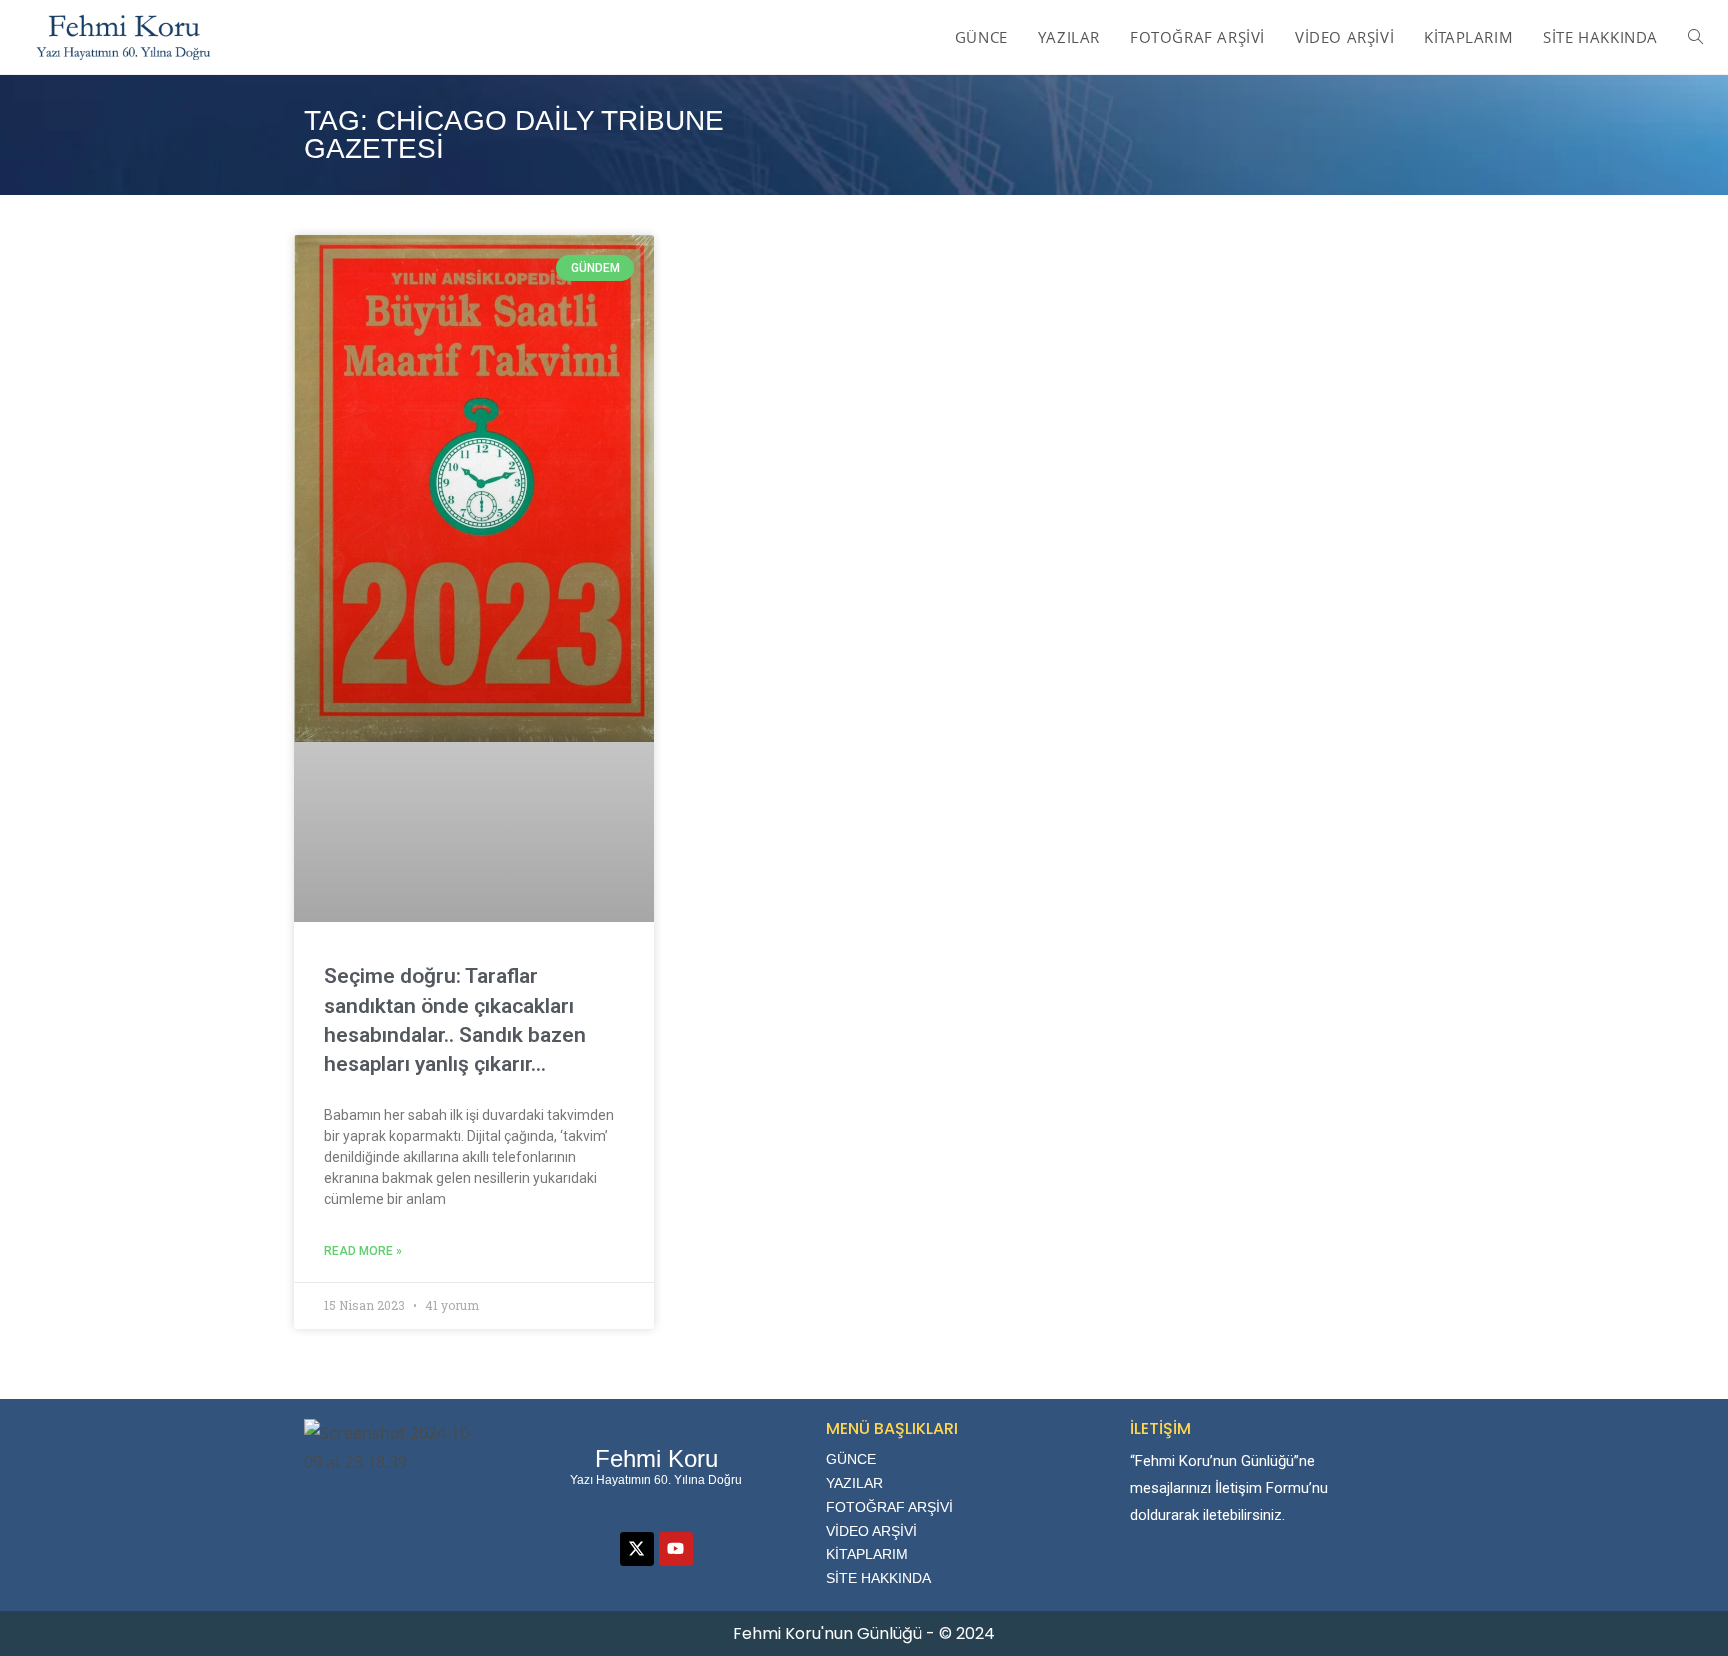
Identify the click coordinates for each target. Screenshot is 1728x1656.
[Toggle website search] (1695, 37)
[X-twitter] (637, 1549)
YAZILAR (854, 1483)
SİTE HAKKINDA (878, 1578)
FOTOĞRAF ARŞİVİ (889, 1507)
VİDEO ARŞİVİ (871, 1531)
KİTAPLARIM (867, 1554)
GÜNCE (851, 1459)
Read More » (363, 1251)
